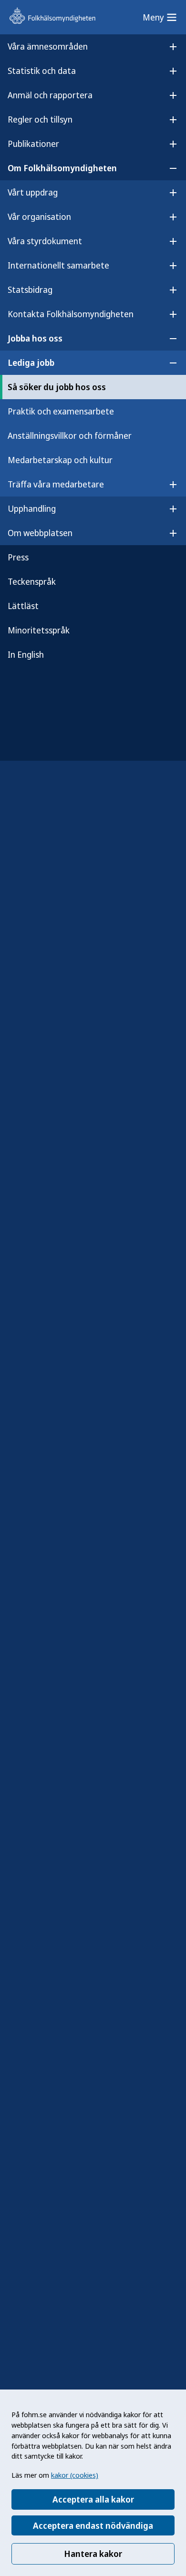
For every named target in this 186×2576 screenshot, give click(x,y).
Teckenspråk (32, 581)
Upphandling (32, 508)
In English (26, 654)
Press (18, 557)
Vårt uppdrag (33, 192)
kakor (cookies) (75, 2475)
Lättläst (23, 606)
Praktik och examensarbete (61, 411)
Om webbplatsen (40, 533)
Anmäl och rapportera (50, 95)
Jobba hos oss (35, 338)
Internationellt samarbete (58, 265)
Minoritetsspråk (39, 630)
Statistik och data (42, 71)
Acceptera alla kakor (93, 2499)
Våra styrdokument (45, 241)
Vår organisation (39, 217)
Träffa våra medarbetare (56, 484)
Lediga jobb (31, 362)
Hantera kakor (93, 2554)
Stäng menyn (33, 685)
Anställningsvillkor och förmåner (70, 435)
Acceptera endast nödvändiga (93, 2525)
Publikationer (33, 144)
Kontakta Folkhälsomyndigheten (71, 314)
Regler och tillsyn (40, 119)
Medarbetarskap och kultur (60, 460)
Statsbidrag (30, 290)
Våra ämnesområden (48, 46)
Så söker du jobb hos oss (57, 387)
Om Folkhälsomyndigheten (62, 168)
